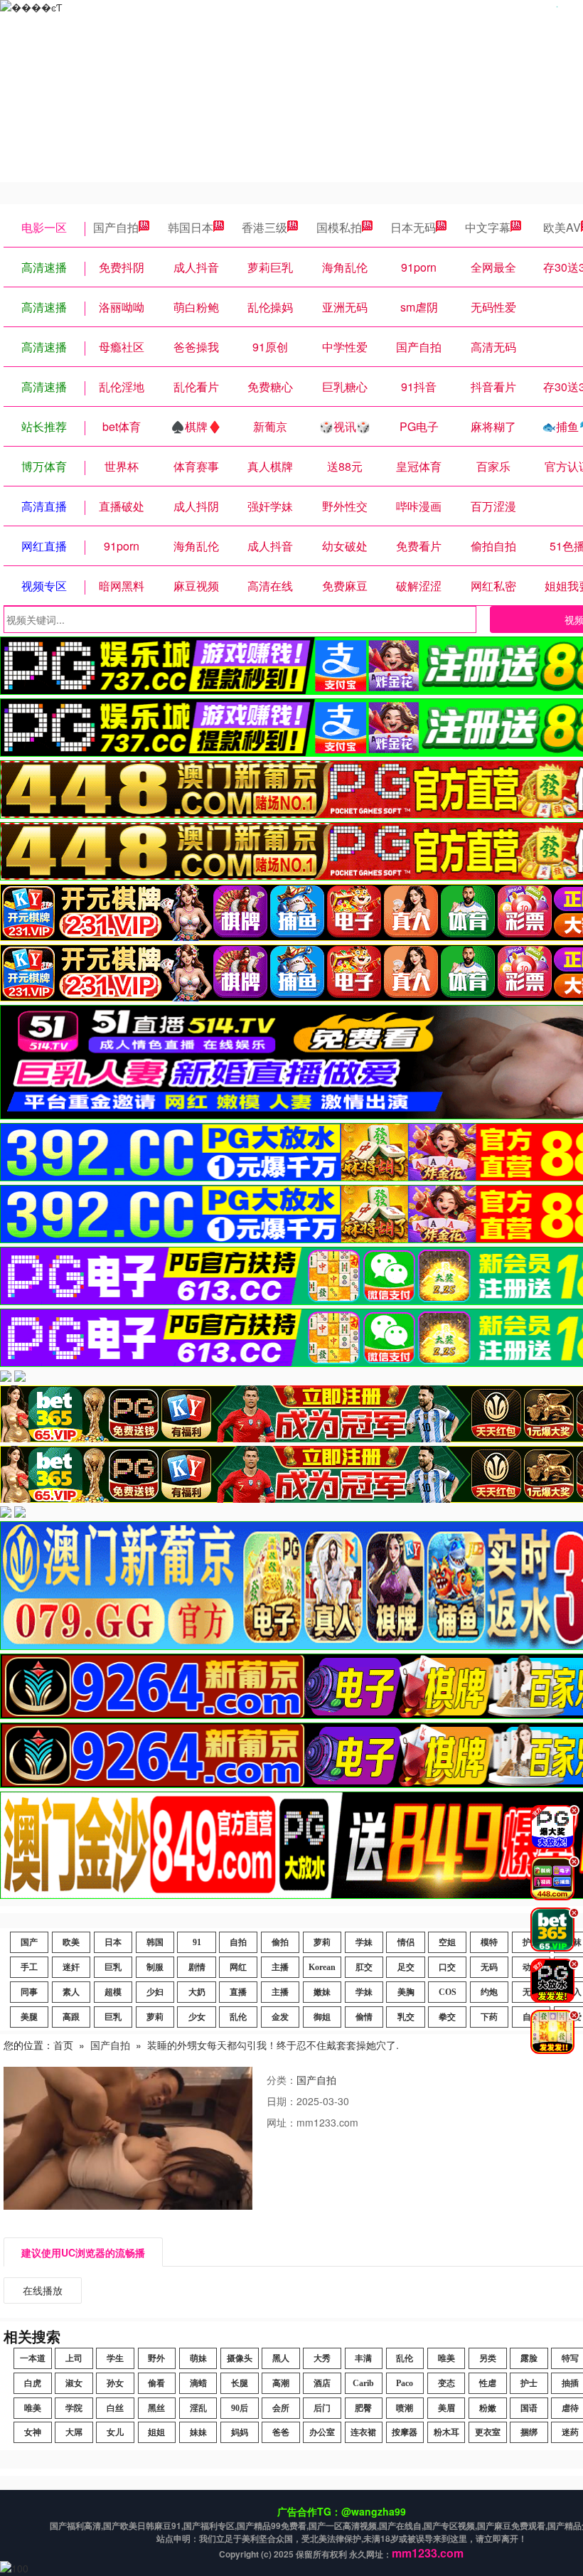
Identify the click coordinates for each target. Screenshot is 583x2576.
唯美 (446, 2358)
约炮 (489, 1992)
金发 (280, 2017)
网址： (282, 2122)
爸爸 (281, 2432)
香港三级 (264, 227)
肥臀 (363, 2408)
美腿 (29, 2017)
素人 (71, 1992)
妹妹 (198, 2432)
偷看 (156, 2383)
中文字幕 (488, 227)
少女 (197, 2017)
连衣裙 (363, 2432)
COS (448, 1992)
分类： (282, 2080)
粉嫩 (488, 2408)
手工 (29, 1967)
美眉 (446, 2408)
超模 (113, 1992)
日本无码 (413, 227)
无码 (489, 1967)
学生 (115, 2358)
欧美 (71, 1942)
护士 (529, 2383)
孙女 (115, 2383)
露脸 (529, 2358)
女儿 (115, 2432)
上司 (74, 2358)
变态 (446, 2383)
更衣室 (488, 2432)
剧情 (197, 1967)
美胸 (406, 1992)
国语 (529, 2408)
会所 (281, 2408)
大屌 (74, 2432)
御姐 (322, 2017)
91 (197, 1942)
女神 (33, 2432)
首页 (63, 2045)
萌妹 (198, 2358)
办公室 (322, 2432)
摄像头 (240, 2358)
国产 (29, 1942)
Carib (363, 2383)
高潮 (281, 2383)
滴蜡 (198, 2383)
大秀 (322, 2358)
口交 (447, 1967)
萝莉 (322, 1942)
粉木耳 (446, 2432)
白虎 (33, 2383)
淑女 (74, 2383)
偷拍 (280, 1942)
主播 (280, 1967)
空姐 (447, 1942)
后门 (322, 2408)
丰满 (363, 2358)
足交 (406, 1967)
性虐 (488, 2383)
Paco (405, 2383)
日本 (113, 1942)
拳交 (447, 2017)
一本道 (33, 2358)
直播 (238, 1992)
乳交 (406, 2017)
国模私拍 (339, 227)
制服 (155, 1967)
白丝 (115, 2408)
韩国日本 (191, 227)
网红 (238, 1967)
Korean (322, 1967)
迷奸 (71, 1967)
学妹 (364, 1942)
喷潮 (405, 2408)
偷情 (364, 2017)
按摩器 (405, 2432)
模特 (489, 1942)
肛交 (364, 1967)
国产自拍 (116, 227)
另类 (488, 2358)
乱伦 (238, 2017)
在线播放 (43, 2290)
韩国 (155, 1942)
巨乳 (113, 1967)
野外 (156, 2358)
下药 (489, 2017)
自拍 (238, 1942)
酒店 (322, 2383)
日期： (282, 2101)
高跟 (71, 2017)
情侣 (406, 1942)
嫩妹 (322, 1992)
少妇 (155, 1992)
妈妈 (240, 2432)
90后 (240, 2408)
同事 (29, 1992)
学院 (74, 2408)
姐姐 (156, 2432)
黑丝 (156, 2408)
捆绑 (529, 2432)
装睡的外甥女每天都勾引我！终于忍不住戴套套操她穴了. (273, 2045)
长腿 (240, 2383)
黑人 (281, 2358)
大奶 (197, 1992)
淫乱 (198, 2408)
